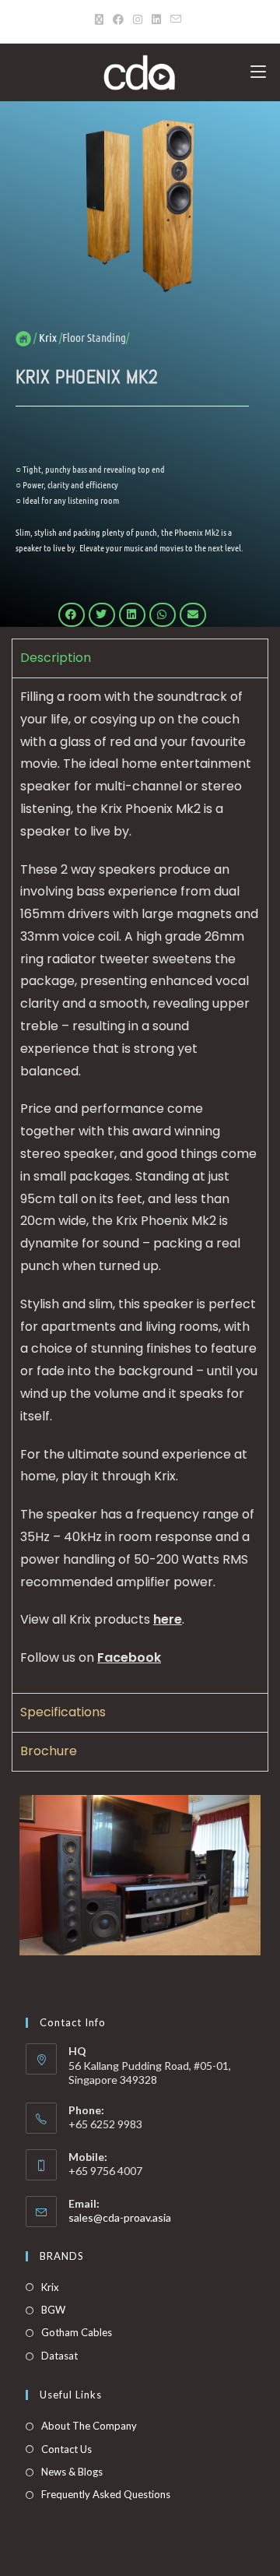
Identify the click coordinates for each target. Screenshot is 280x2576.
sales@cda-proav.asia (120, 2217)
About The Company (89, 2426)
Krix (50, 2287)
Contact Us (66, 2449)
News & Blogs (72, 2472)
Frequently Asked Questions (106, 2494)
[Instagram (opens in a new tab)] (138, 19)
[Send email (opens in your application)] (176, 19)
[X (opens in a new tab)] (101, 19)
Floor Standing (94, 337)
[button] (72, 615)
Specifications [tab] (63, 1712)
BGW (53, 2310)
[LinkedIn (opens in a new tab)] (156, 19)
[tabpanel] (140, 1185)
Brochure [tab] (49, 1751)
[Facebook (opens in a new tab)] (118, 19)
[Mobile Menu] (258, 72)
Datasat (59, 2356)
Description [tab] (56, 658)
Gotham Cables (77, 2332)
